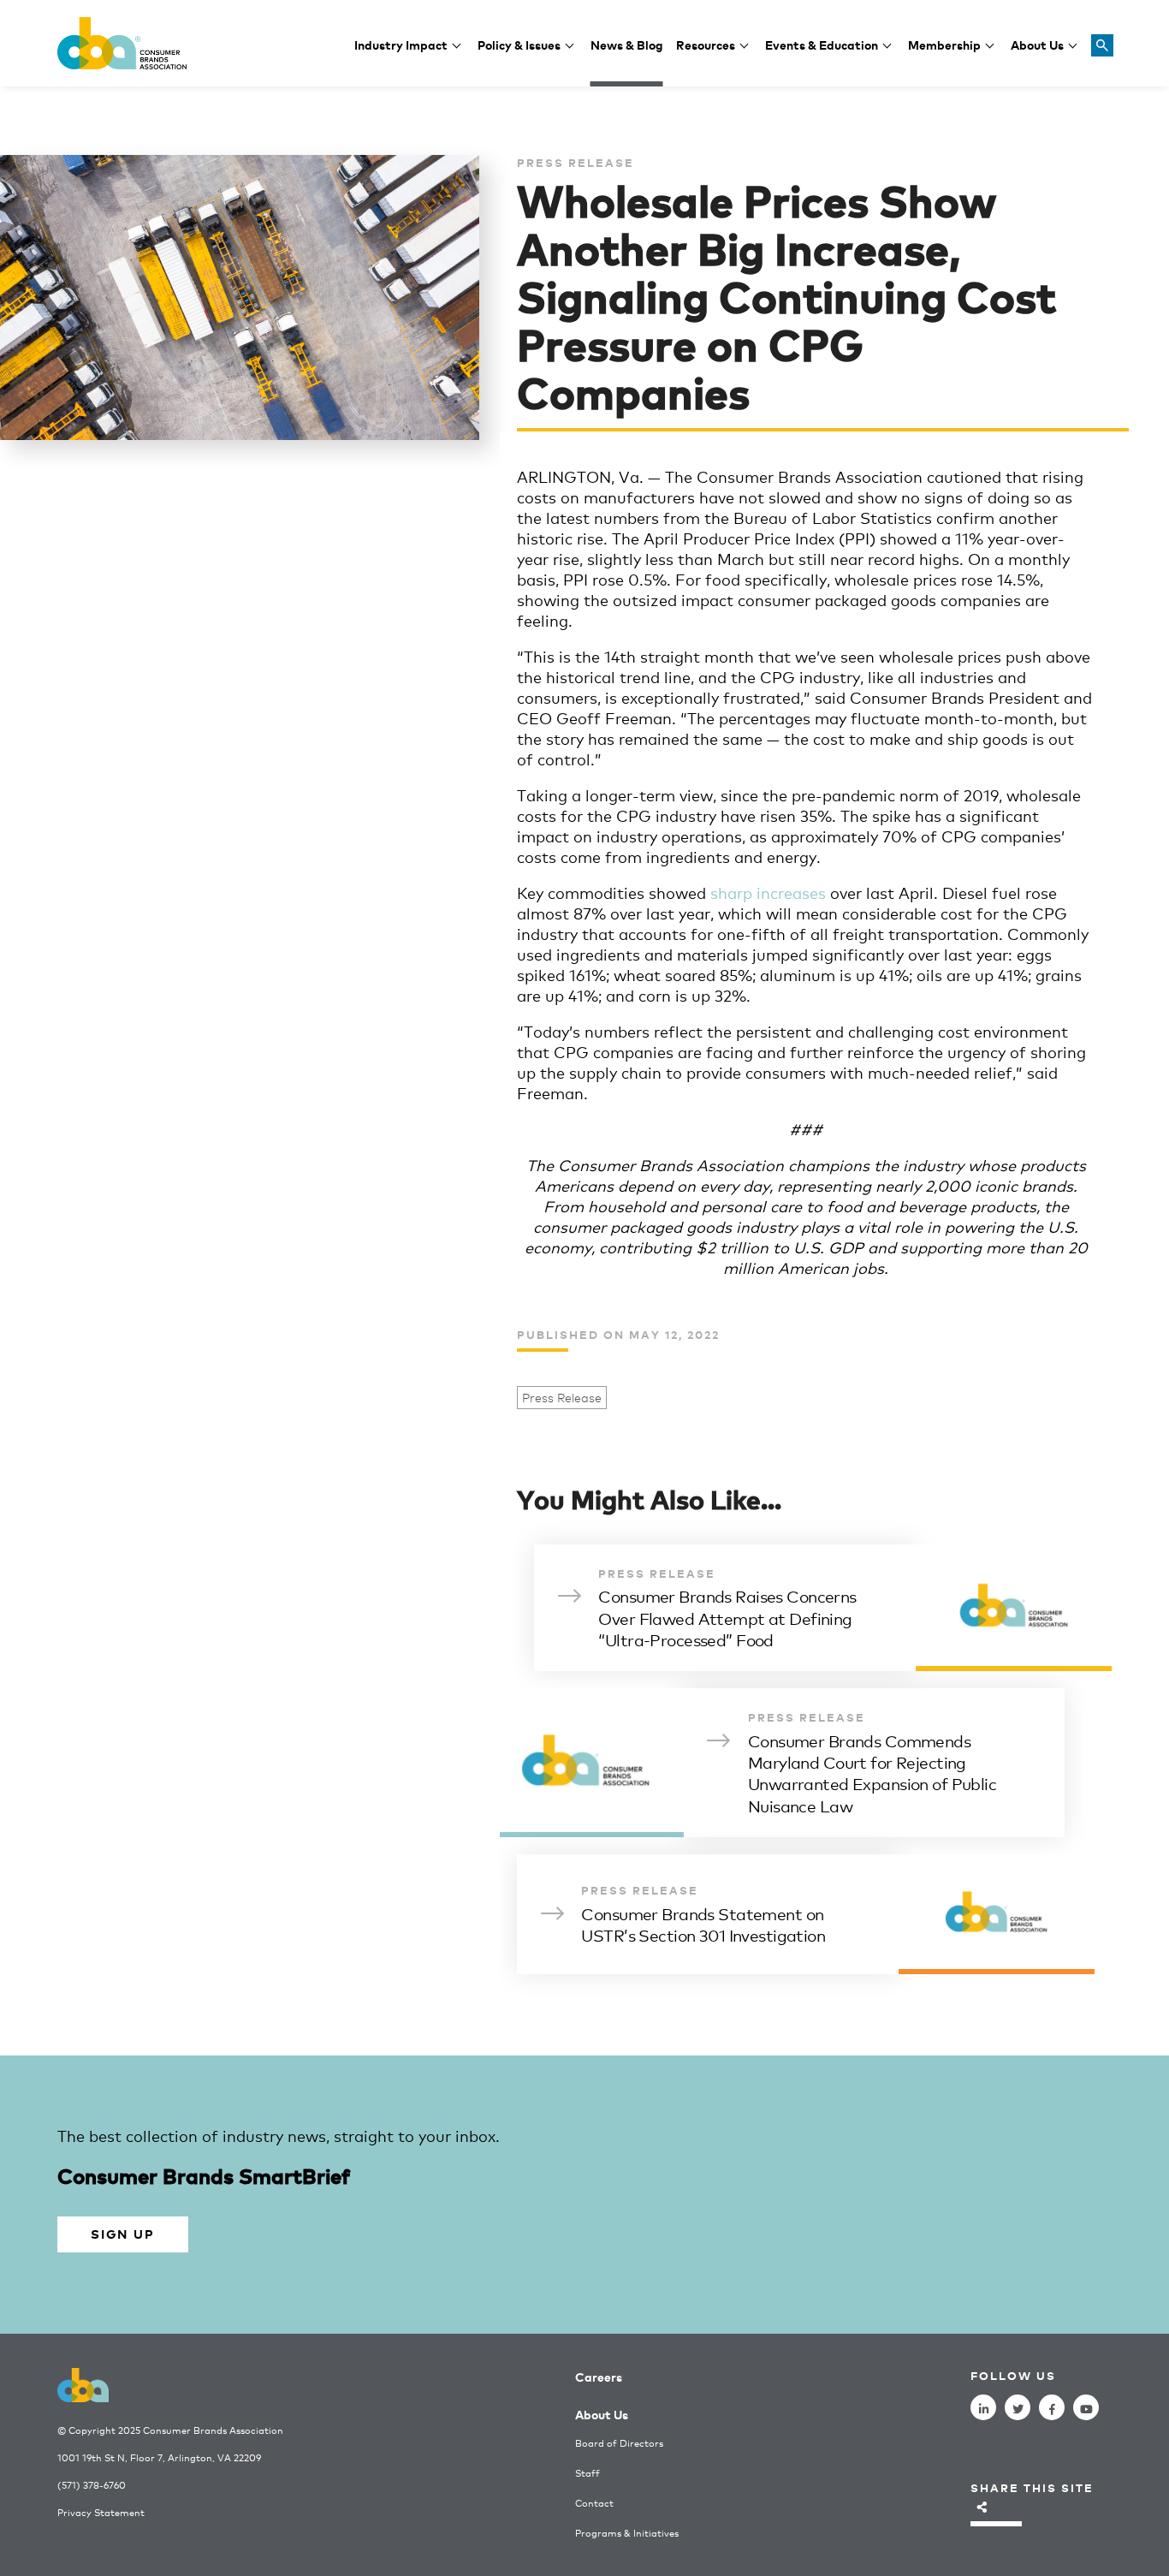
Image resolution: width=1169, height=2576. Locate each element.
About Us (1037, 44)
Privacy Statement (101, 2512)
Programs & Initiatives (627, 2533)
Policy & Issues (519, 44)
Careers (599, 2376)
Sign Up (122, 2233)
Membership (944, 44)
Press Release (562, 1398)
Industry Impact (401, 44)
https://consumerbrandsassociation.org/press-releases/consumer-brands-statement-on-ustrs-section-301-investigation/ (806, 1914)
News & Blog (627, 44)
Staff (587, 2473)
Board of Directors (619, 2443)
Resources (706, 44)
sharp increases (768, 892)
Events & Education (822, 44)
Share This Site (1032, 2487)
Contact (594, 2503)
